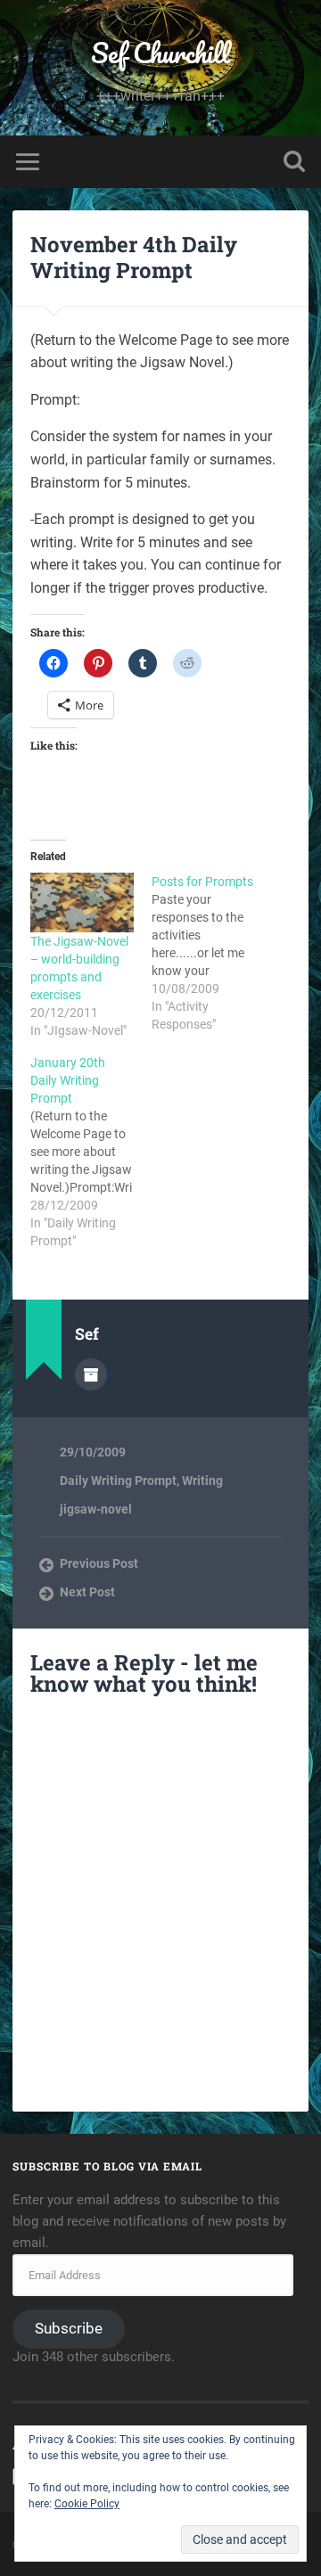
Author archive (91, 1374)
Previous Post (99, 1563)
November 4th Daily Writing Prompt (134, 257)
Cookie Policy (87, 2504)
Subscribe (69, 2328)
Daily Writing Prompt (118, 1481)
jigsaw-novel (96, 1509)
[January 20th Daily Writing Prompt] (91, 1152)
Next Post (87, 1592)
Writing (202, 1481)
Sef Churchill (160, 53)
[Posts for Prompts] (212, 953)
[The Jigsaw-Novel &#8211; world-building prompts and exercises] (82, 902)
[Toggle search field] (294, 162)
